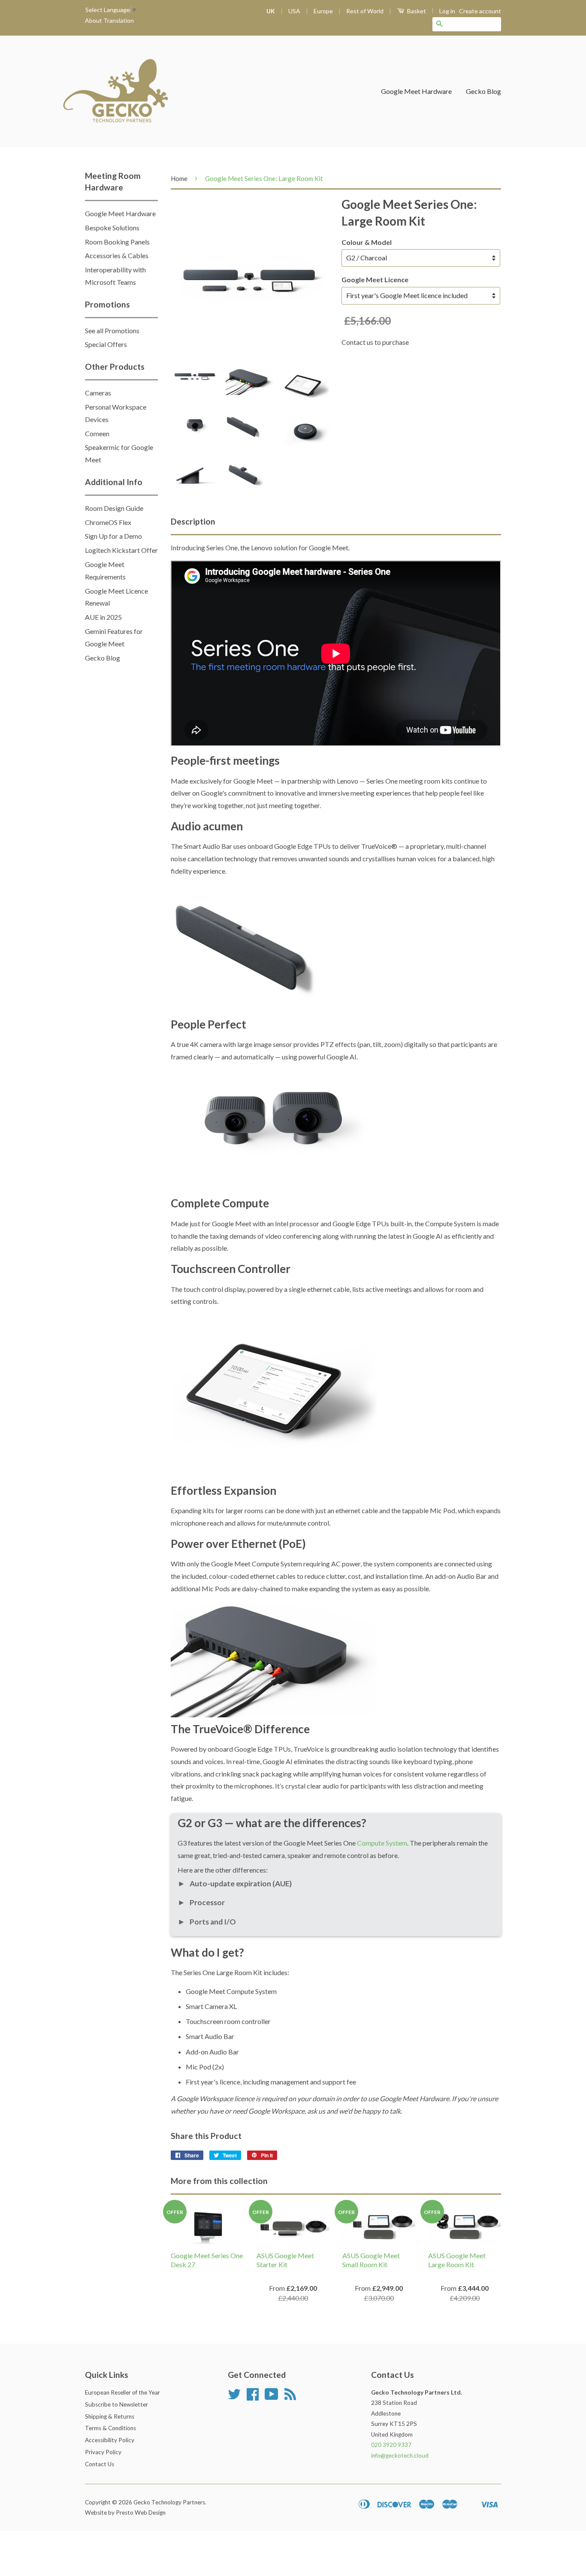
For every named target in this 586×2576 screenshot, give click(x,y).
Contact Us (100, 2464)
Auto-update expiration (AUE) (235, 1884)
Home (179, 178)
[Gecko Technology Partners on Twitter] (234, 2397)
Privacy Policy (103, 2452)
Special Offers (106, 344)
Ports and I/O (207, 1922)
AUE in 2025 (103, 617)
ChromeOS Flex (108, 522)
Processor (201, 1902)
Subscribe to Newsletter (116, 2404)
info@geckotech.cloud (400, 2455)
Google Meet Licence (375, 279)
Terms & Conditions (110, 2428)
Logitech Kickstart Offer (121, 550)
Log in (447, 11)
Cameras (98, 393)
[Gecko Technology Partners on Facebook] (253, 2397)
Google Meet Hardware (416, 91)
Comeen (97, 433)
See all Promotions (112, 330)
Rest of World (365, 11)
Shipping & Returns (110, 2416)
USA (294, 11)
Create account (480, 11)
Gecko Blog (483, 91)
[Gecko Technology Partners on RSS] (290, 2397)
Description (193, 521)
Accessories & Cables (117, 255)
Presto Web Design (141, 2513)
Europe (323, 11)
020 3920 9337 (391, 2445)
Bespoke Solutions (112, 228)
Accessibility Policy (110, 2440)
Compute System (382, 1843)
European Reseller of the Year (122, 2392)
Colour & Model (367, 242)
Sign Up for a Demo (113, 536)
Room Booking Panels (117, 242)
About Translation (109, 20)
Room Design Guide (114, 508)
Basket (416, 11)
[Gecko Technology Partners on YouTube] (272, 2397)
